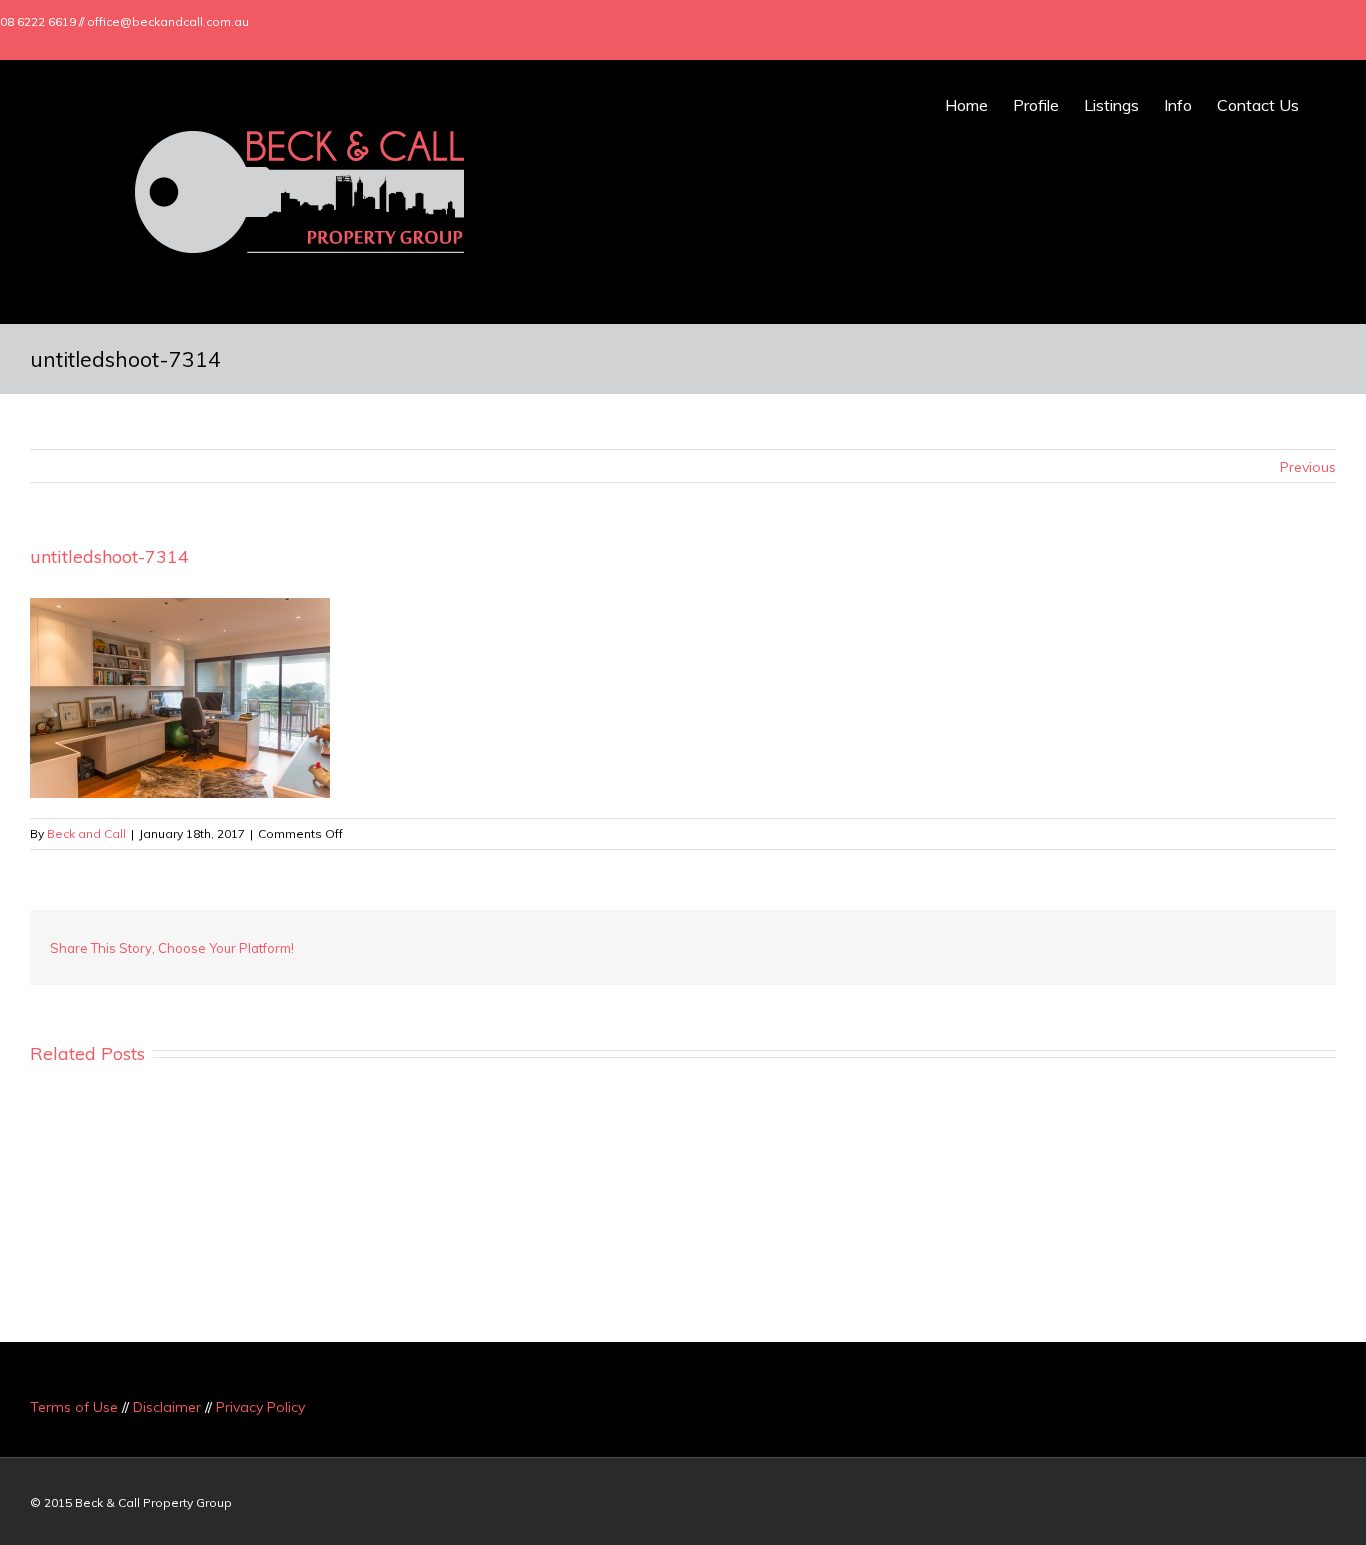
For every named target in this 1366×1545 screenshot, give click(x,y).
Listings (1111, 105)
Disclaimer (167, 1407)
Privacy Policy (260, 1407)
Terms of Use (74, 1407)
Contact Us (1258, 105)
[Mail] (1340, 22)
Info (1178, 105)
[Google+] (1276, 22)
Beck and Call (86, 833)
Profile (1036, 105)
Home (966, 105)
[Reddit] (1226, 940)
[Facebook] (1212, 22)
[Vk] (1258, 940)
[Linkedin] (1308, 22)
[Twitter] (1244, 22)
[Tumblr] (1130, 940)
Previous (1308, 467)
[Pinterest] (1098, 940)
